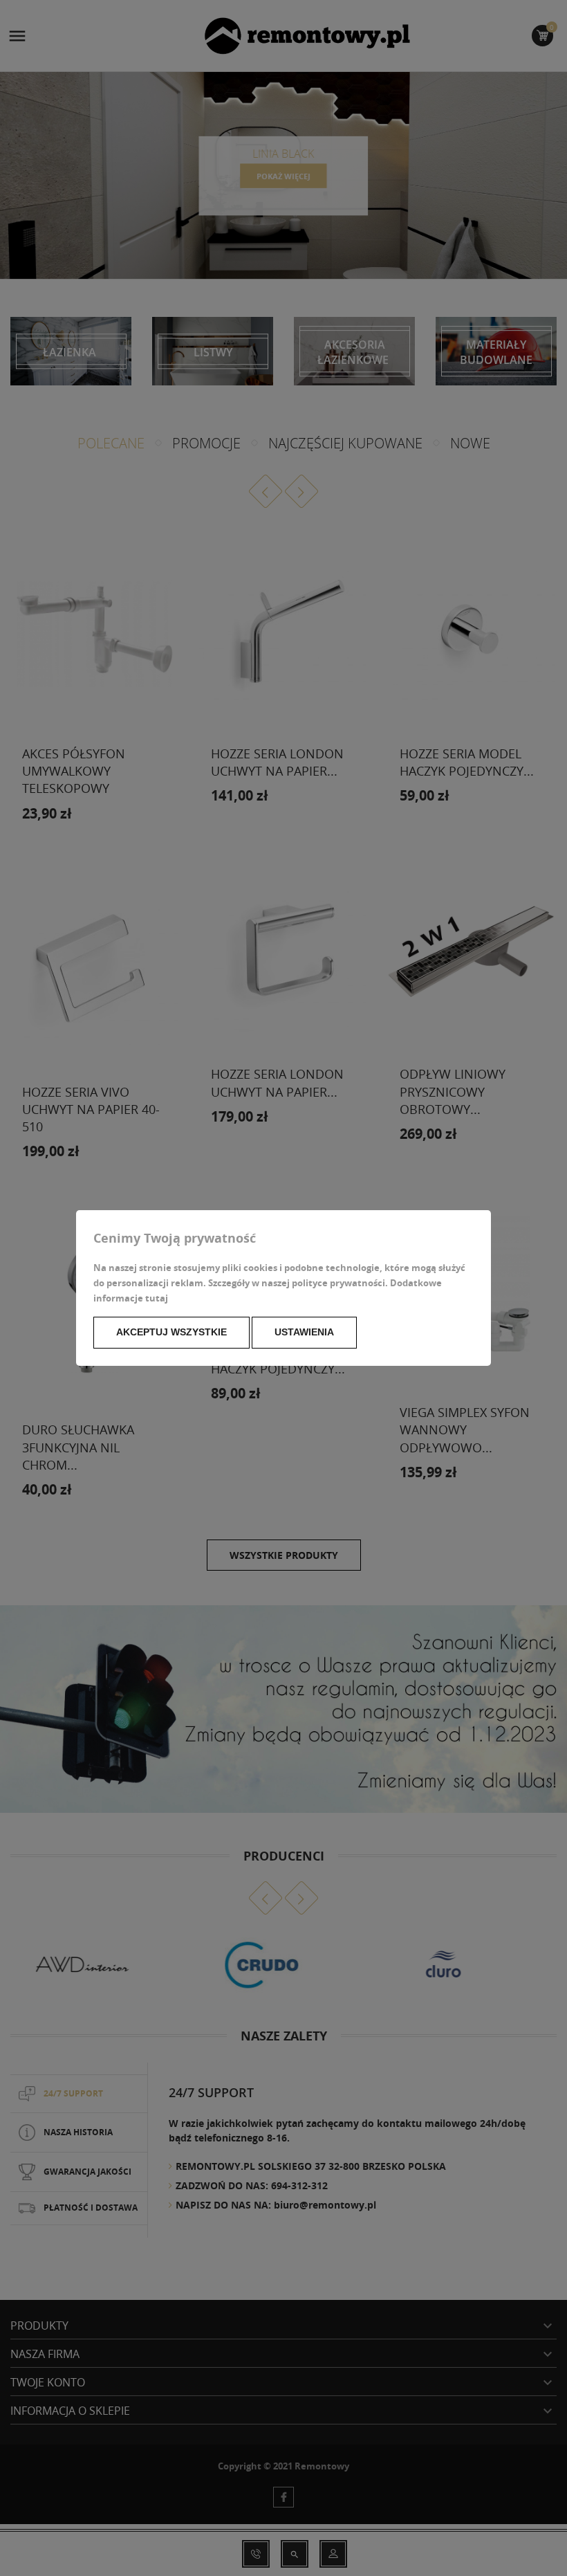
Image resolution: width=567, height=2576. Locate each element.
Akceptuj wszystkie (171, 1332)
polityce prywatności (338, 1283)
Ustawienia (304, 1332)
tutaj (157, 1298)
